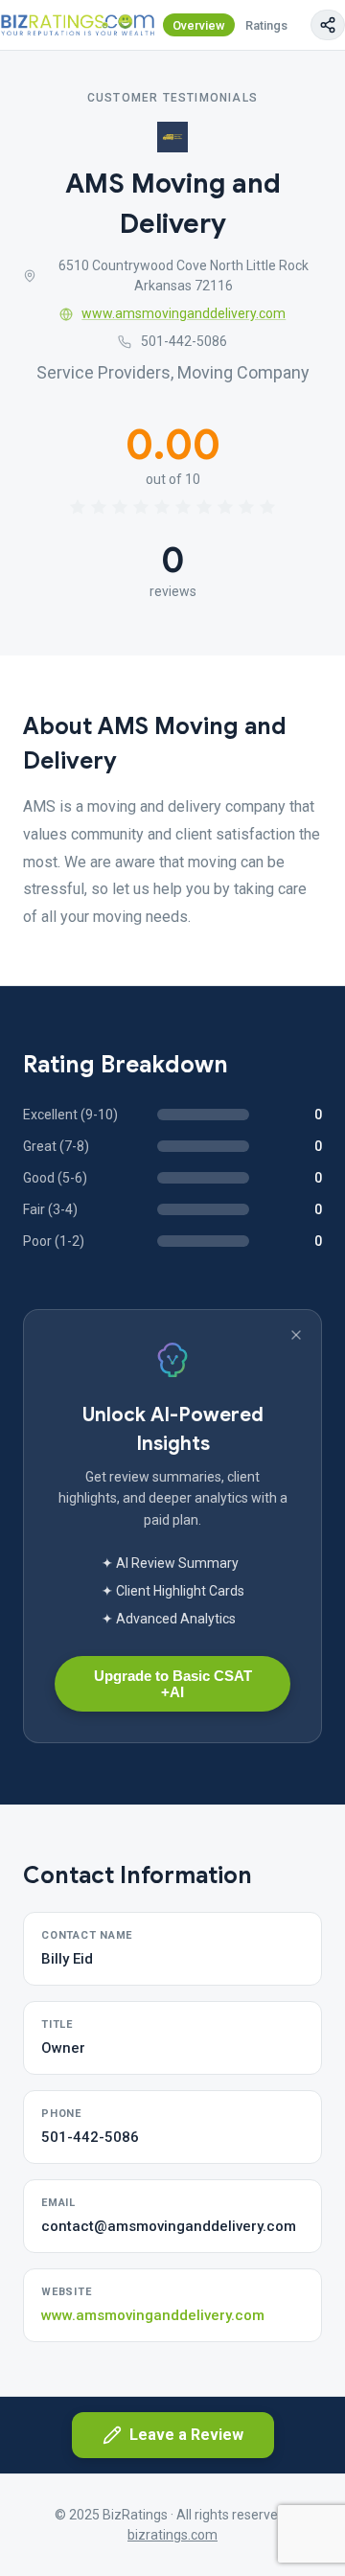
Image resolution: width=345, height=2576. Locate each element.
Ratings (266, 25)
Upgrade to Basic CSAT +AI (173, 1684)
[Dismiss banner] (296, 1335)
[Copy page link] (328, 25)
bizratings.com (172, 2535)
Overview (199, 25)
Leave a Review (186, 2435)
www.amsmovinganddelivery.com (184, 313)
